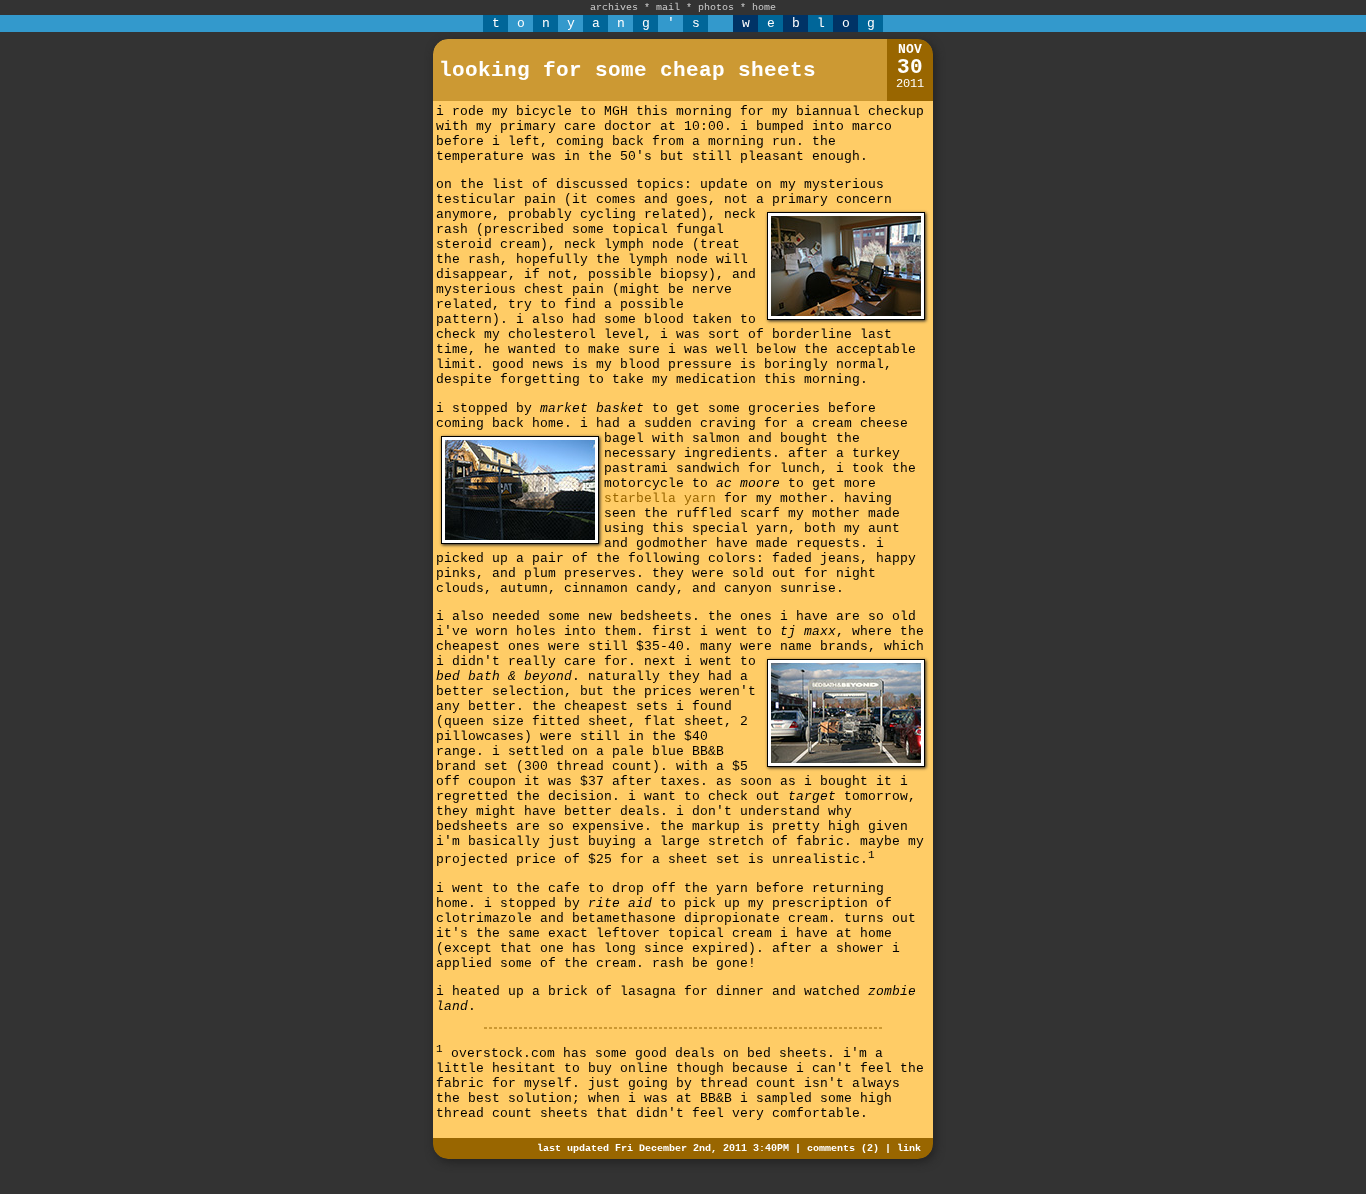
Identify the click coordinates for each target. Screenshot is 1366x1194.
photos (716, 7)
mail (668, 7)
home (764, 7)
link (909, 1148)
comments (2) (843, 1148)
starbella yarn (660, 498)
